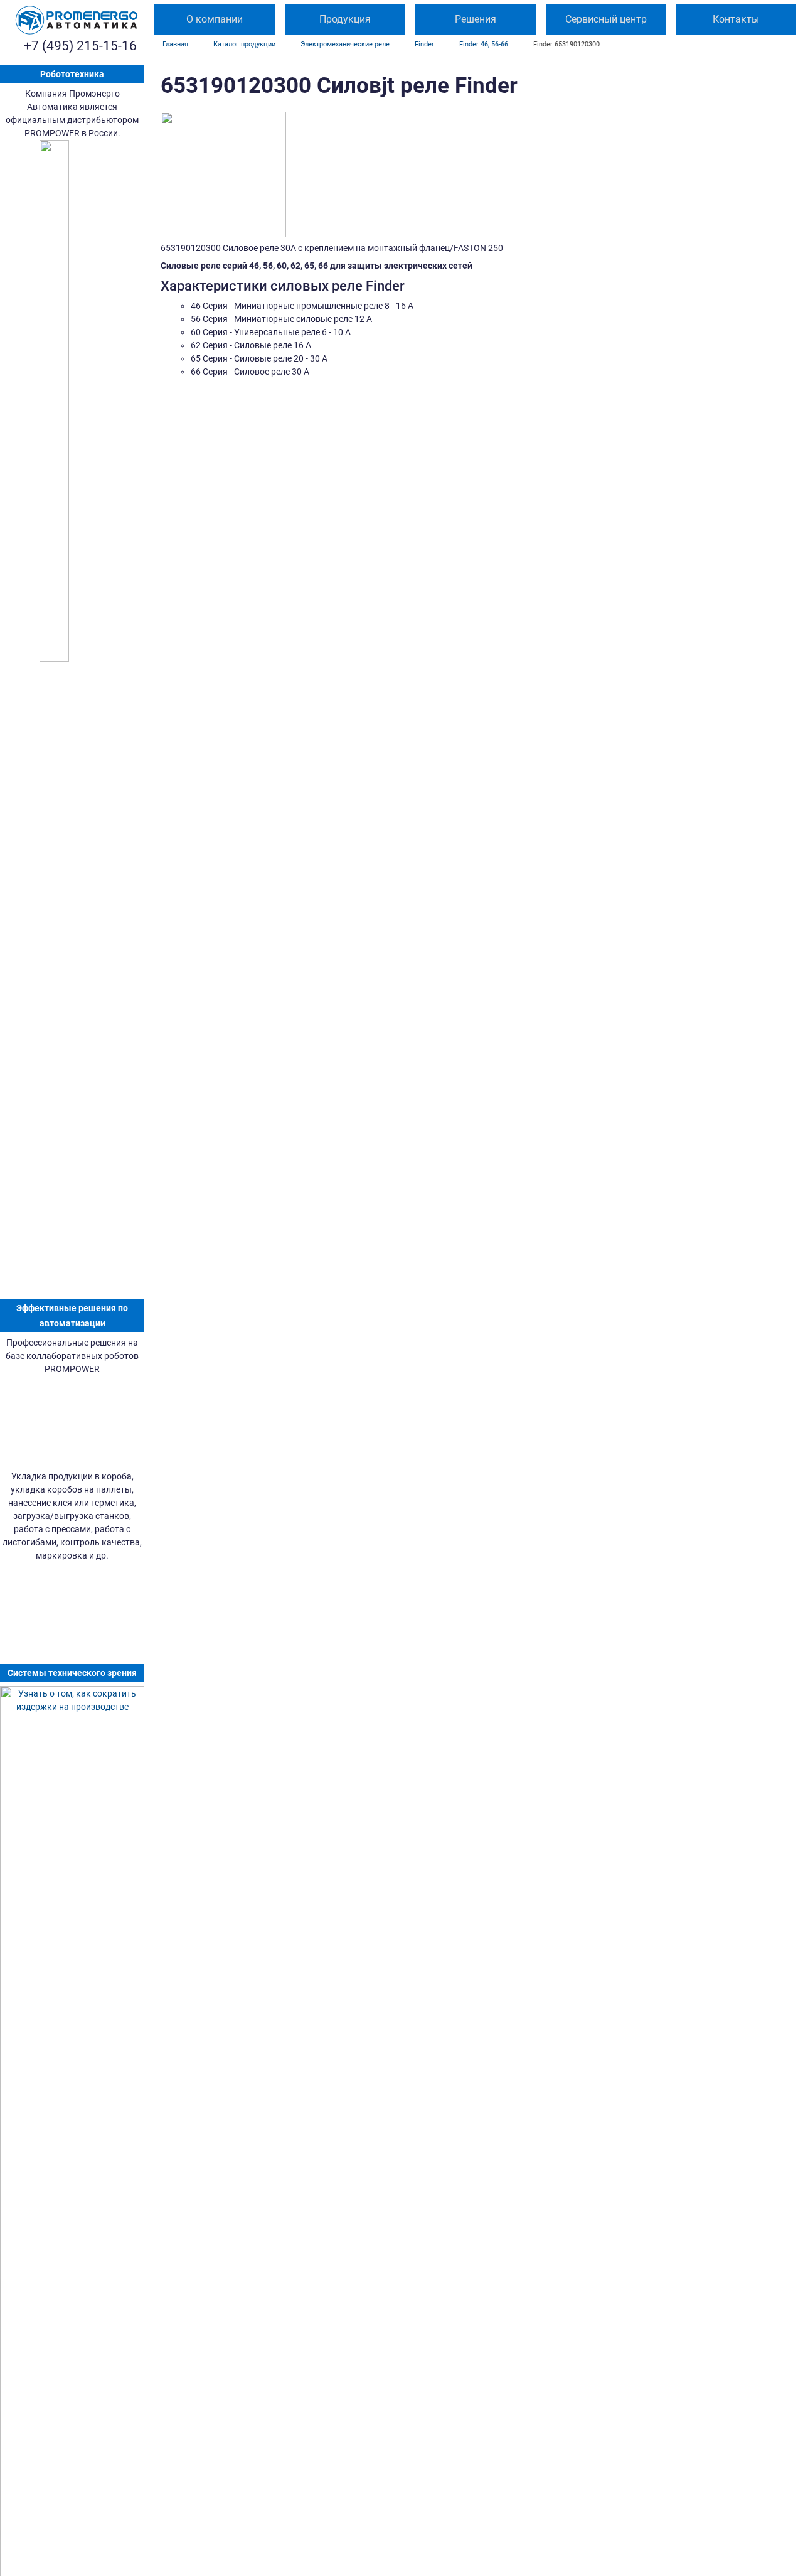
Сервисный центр (606, 19)
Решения (476, 19)
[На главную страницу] (77, 20)
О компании (215, 19)
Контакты (736, 19)
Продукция (345, 19)
